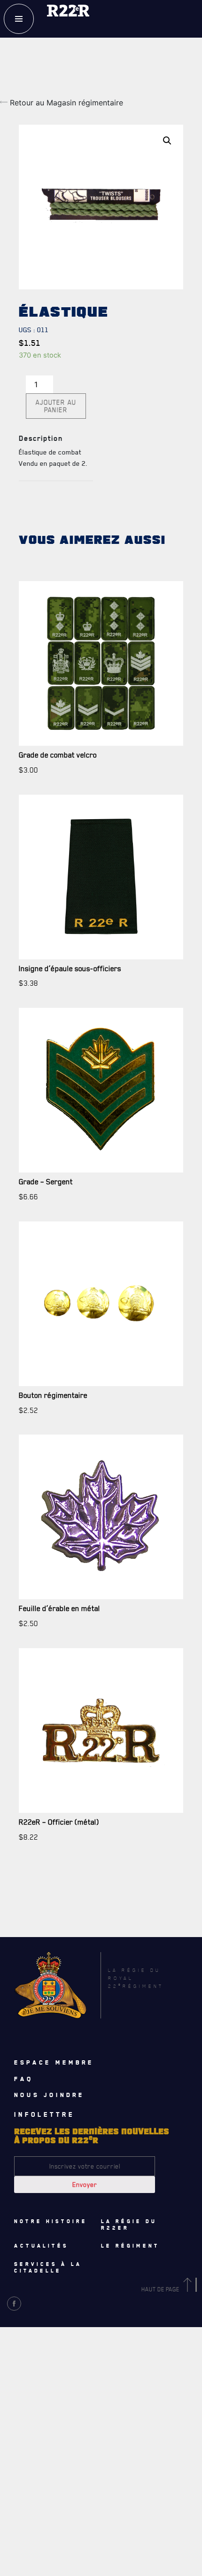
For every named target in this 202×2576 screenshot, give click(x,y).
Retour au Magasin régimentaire (65, 103)
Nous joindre (49, 2095)
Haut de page (161, 2289)
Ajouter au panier (56, 406)
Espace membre (54, 2062)
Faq (24, 2079)
